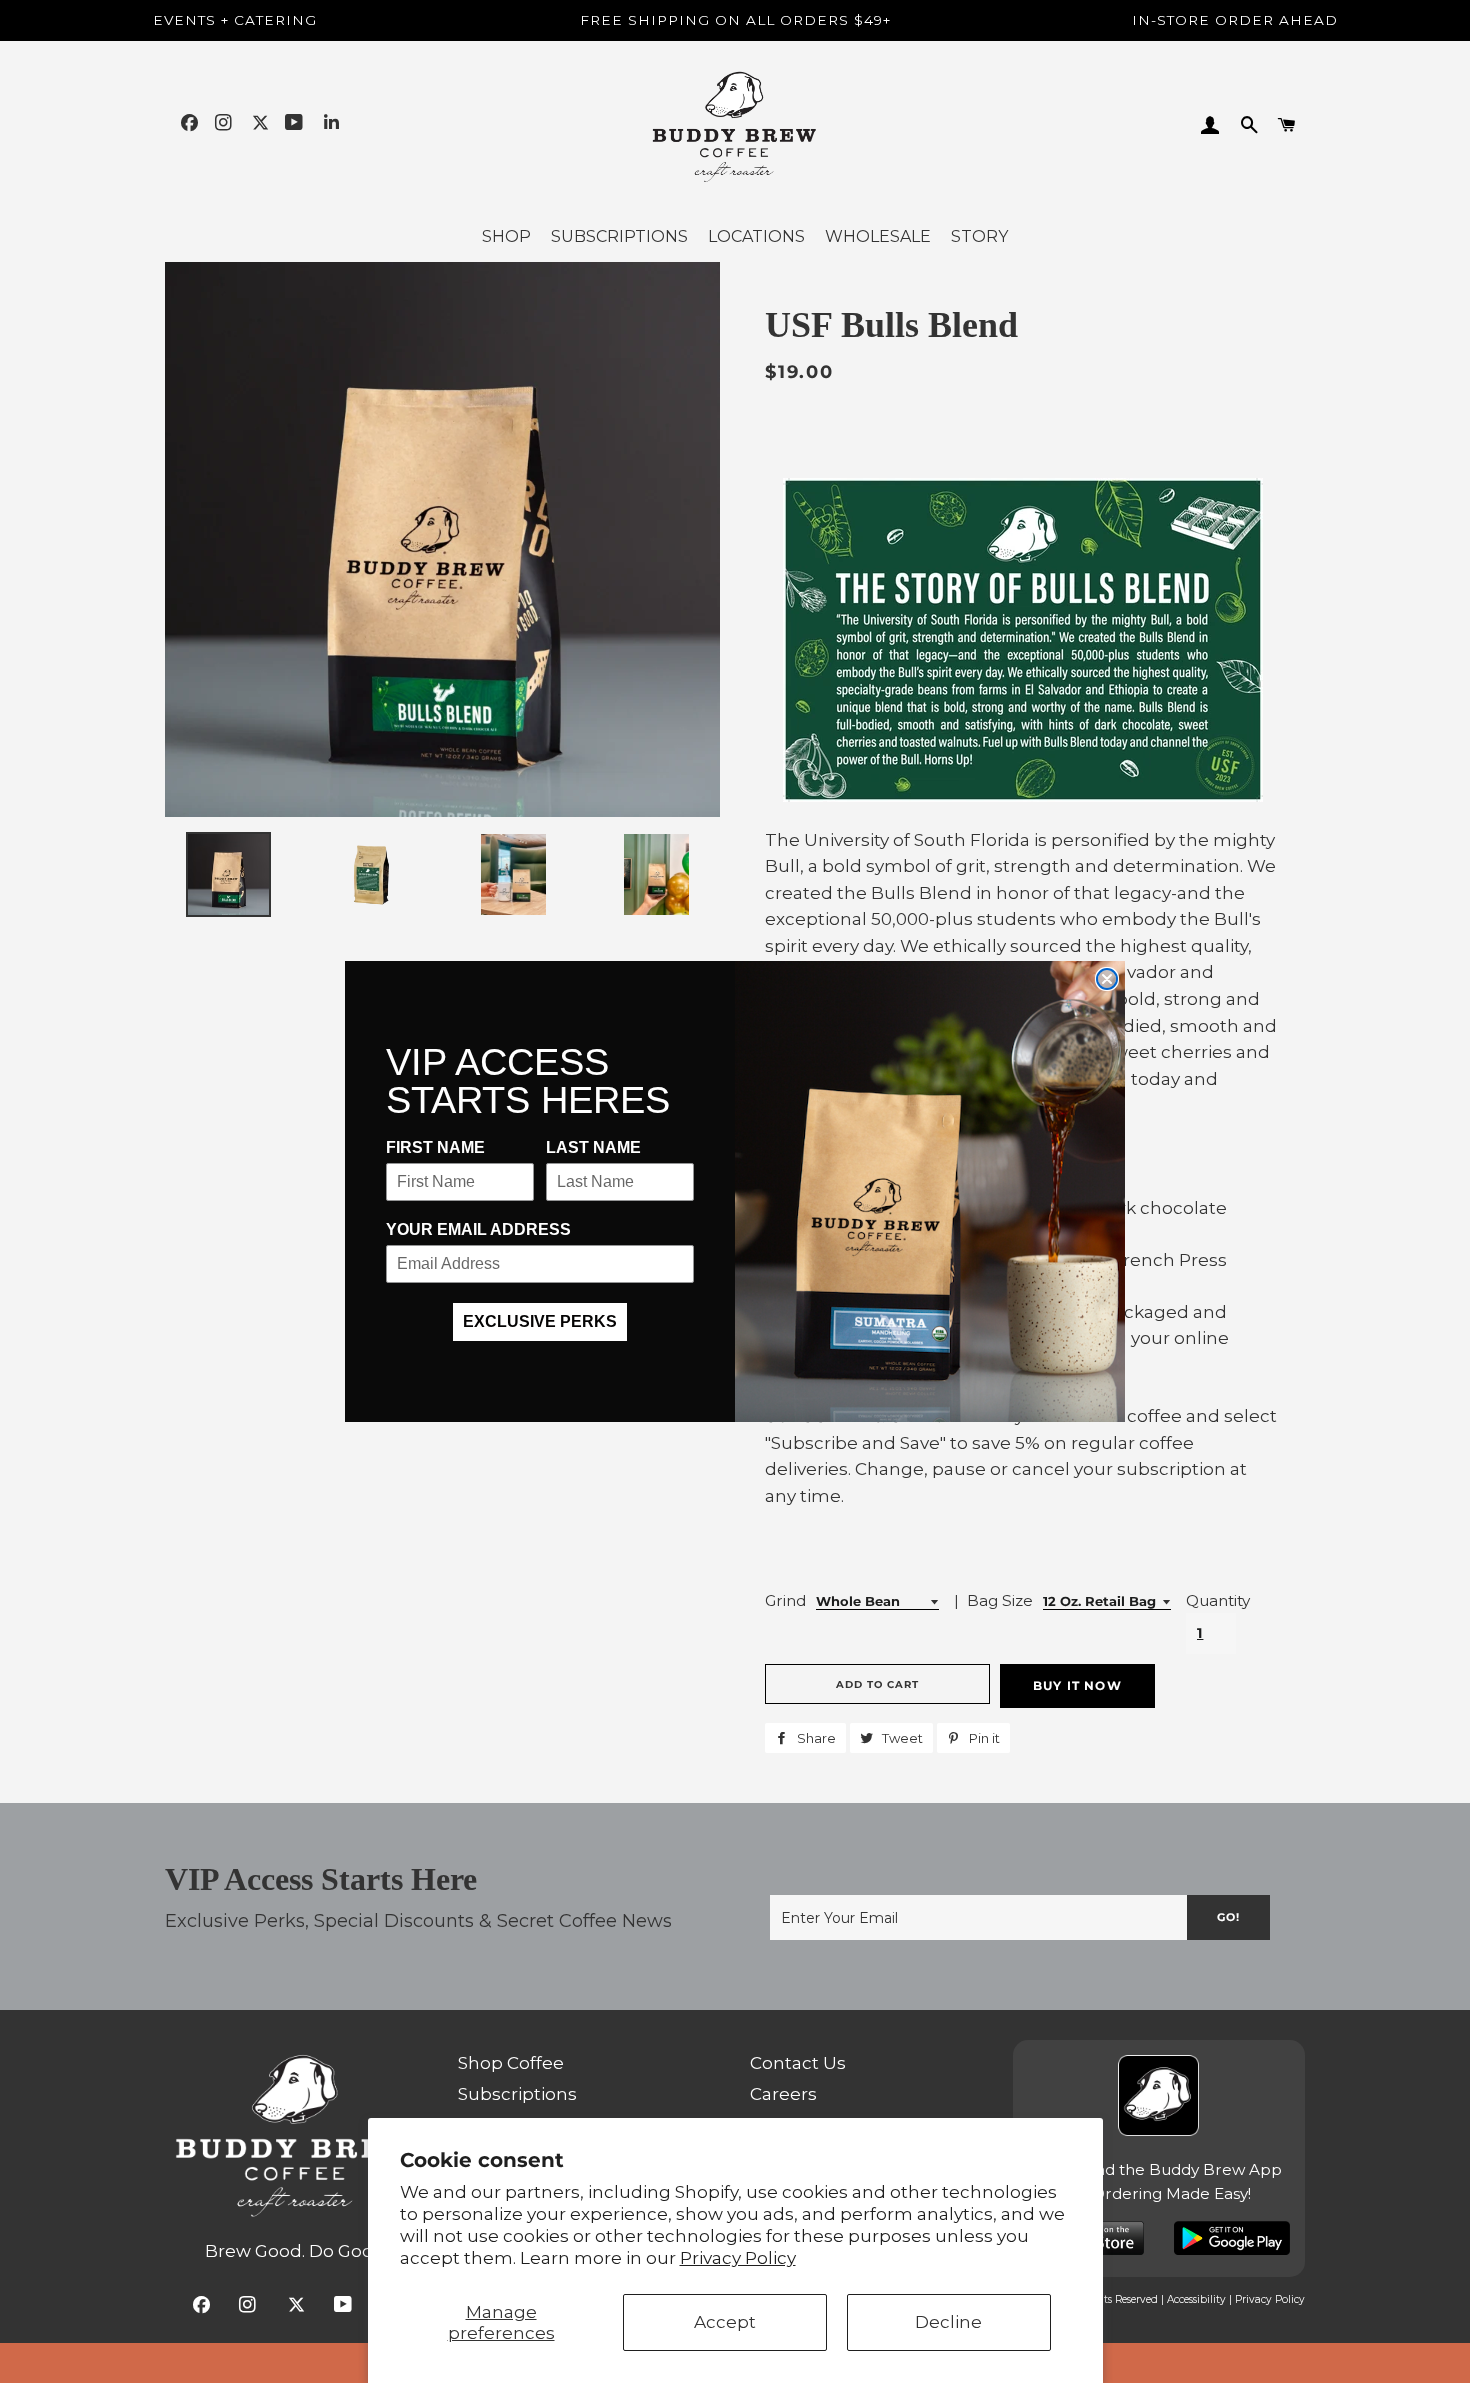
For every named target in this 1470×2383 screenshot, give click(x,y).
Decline (948, 2322)
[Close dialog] (1107, 979)
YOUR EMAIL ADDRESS (478, 1229)
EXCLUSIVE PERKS (540, 1321)
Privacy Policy (738, 2258)
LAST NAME (593, 1147)
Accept (725, 2322)
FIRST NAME (435, 1147)
